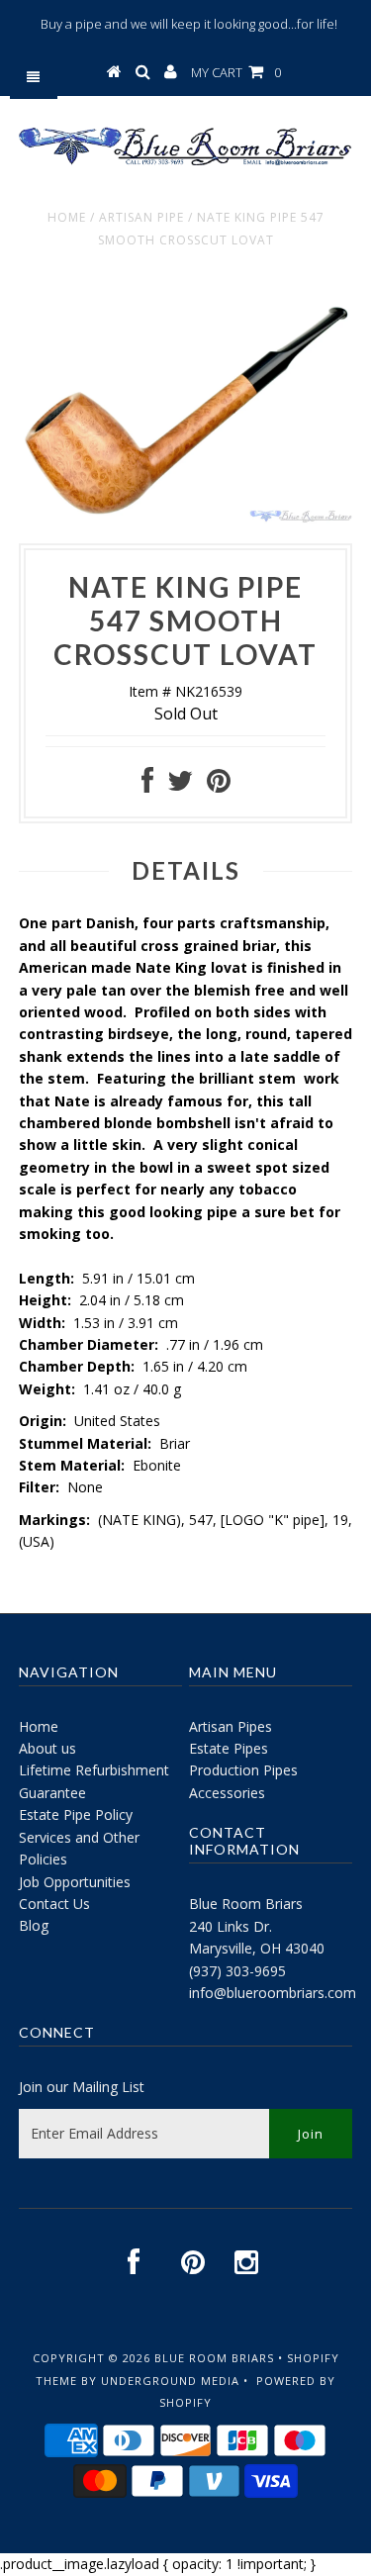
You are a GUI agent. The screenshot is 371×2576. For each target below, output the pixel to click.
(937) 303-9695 (237, 1971)
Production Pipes (243, 1770)
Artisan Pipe (141, 217)
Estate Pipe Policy (76, 1814)
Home (67, 217)
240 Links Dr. (231, 1926)
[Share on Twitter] (180, 785)
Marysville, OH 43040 (257, 1948)
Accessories (227, 1793)
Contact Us (54, 1904)
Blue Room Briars (246, 1904)
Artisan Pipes (231, 1726)
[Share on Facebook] (147, 785)
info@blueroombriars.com (273, 1993)
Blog (34, 1925)
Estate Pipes (229, 1748)
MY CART (236, 72)
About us (47, 1748)
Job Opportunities (75, 1882)
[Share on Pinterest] (219, 785)
